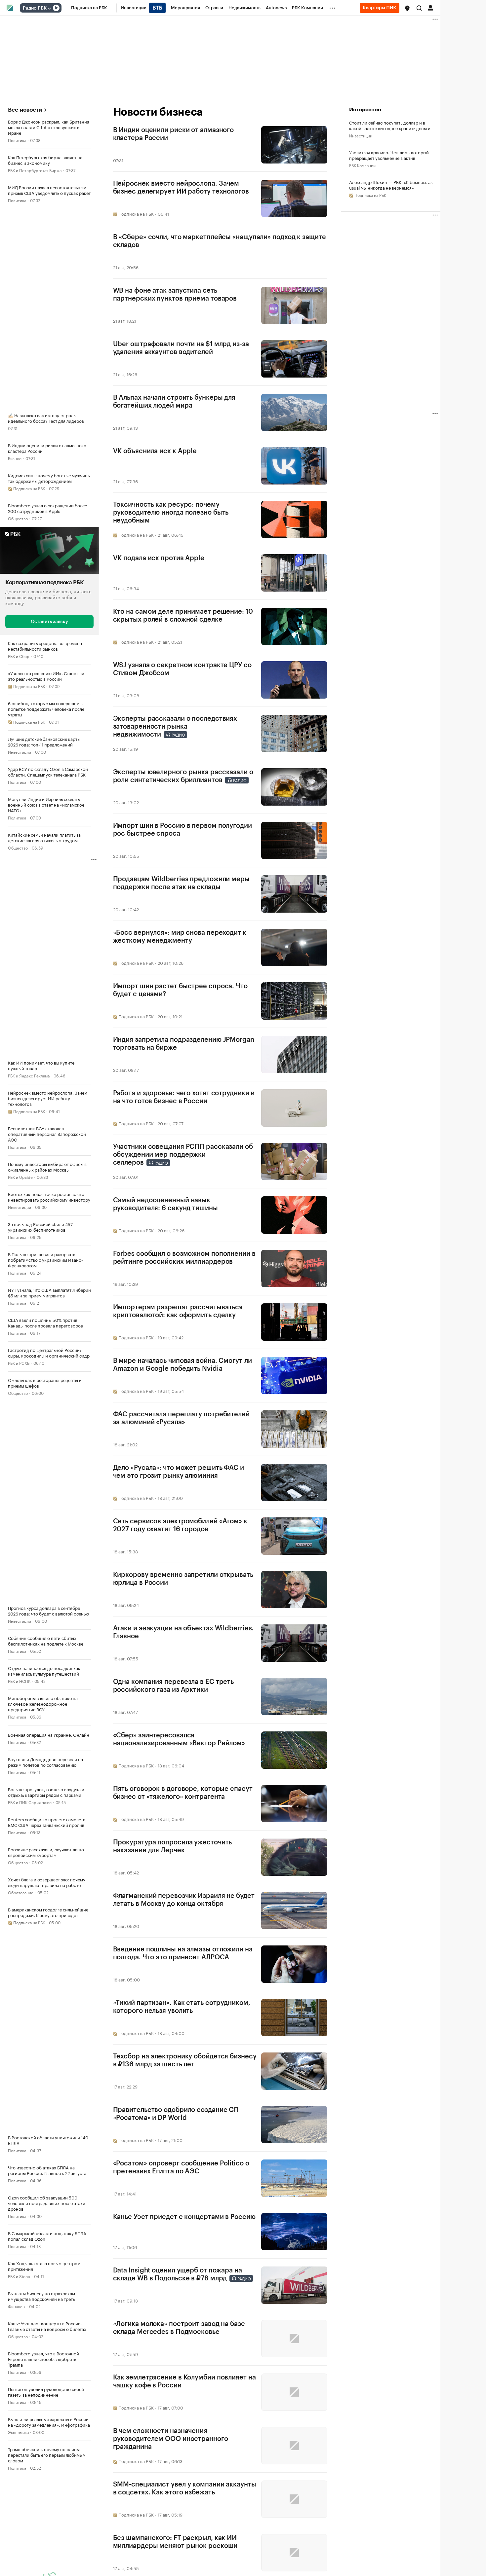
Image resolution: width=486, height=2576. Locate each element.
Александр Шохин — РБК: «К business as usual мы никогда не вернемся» (391, 185)
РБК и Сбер (19, 656)
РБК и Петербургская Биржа (35, 170)
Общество (18, 518)
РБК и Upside (20, 1177)
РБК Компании (362, 165)
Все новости (25, 110)
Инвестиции (20, 752)
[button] (407, 8)
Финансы (17, 2306)
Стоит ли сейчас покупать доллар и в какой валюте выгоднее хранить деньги (390, 125)
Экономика (18, 2432)
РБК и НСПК (19, 1681)
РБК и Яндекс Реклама (29, 1075)
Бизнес (15, 458)
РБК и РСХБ (19, 1363)
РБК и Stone (19, 2276)
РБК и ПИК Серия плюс (30, 1802)
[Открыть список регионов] (407, 8)
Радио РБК (35, 8)
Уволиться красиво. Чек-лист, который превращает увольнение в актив (389, 155)
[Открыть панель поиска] (419, 8)
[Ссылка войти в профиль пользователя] (430, 7)
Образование (21, 1892)
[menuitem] (89, 8)
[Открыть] (49, 8)
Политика (17, 140)
